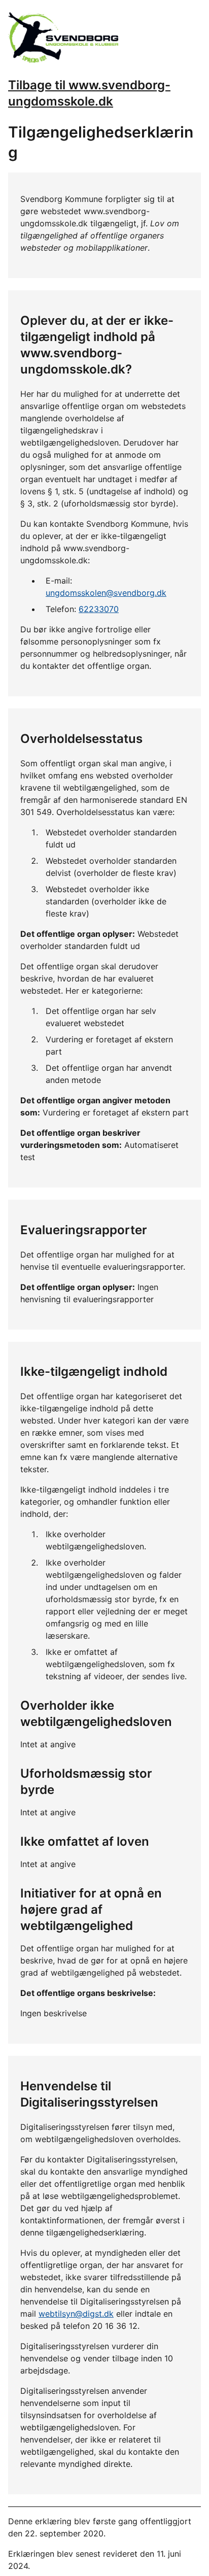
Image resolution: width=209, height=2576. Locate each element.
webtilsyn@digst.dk (76, 2314)
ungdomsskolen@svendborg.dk (106, 593)
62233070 (99, 609)
